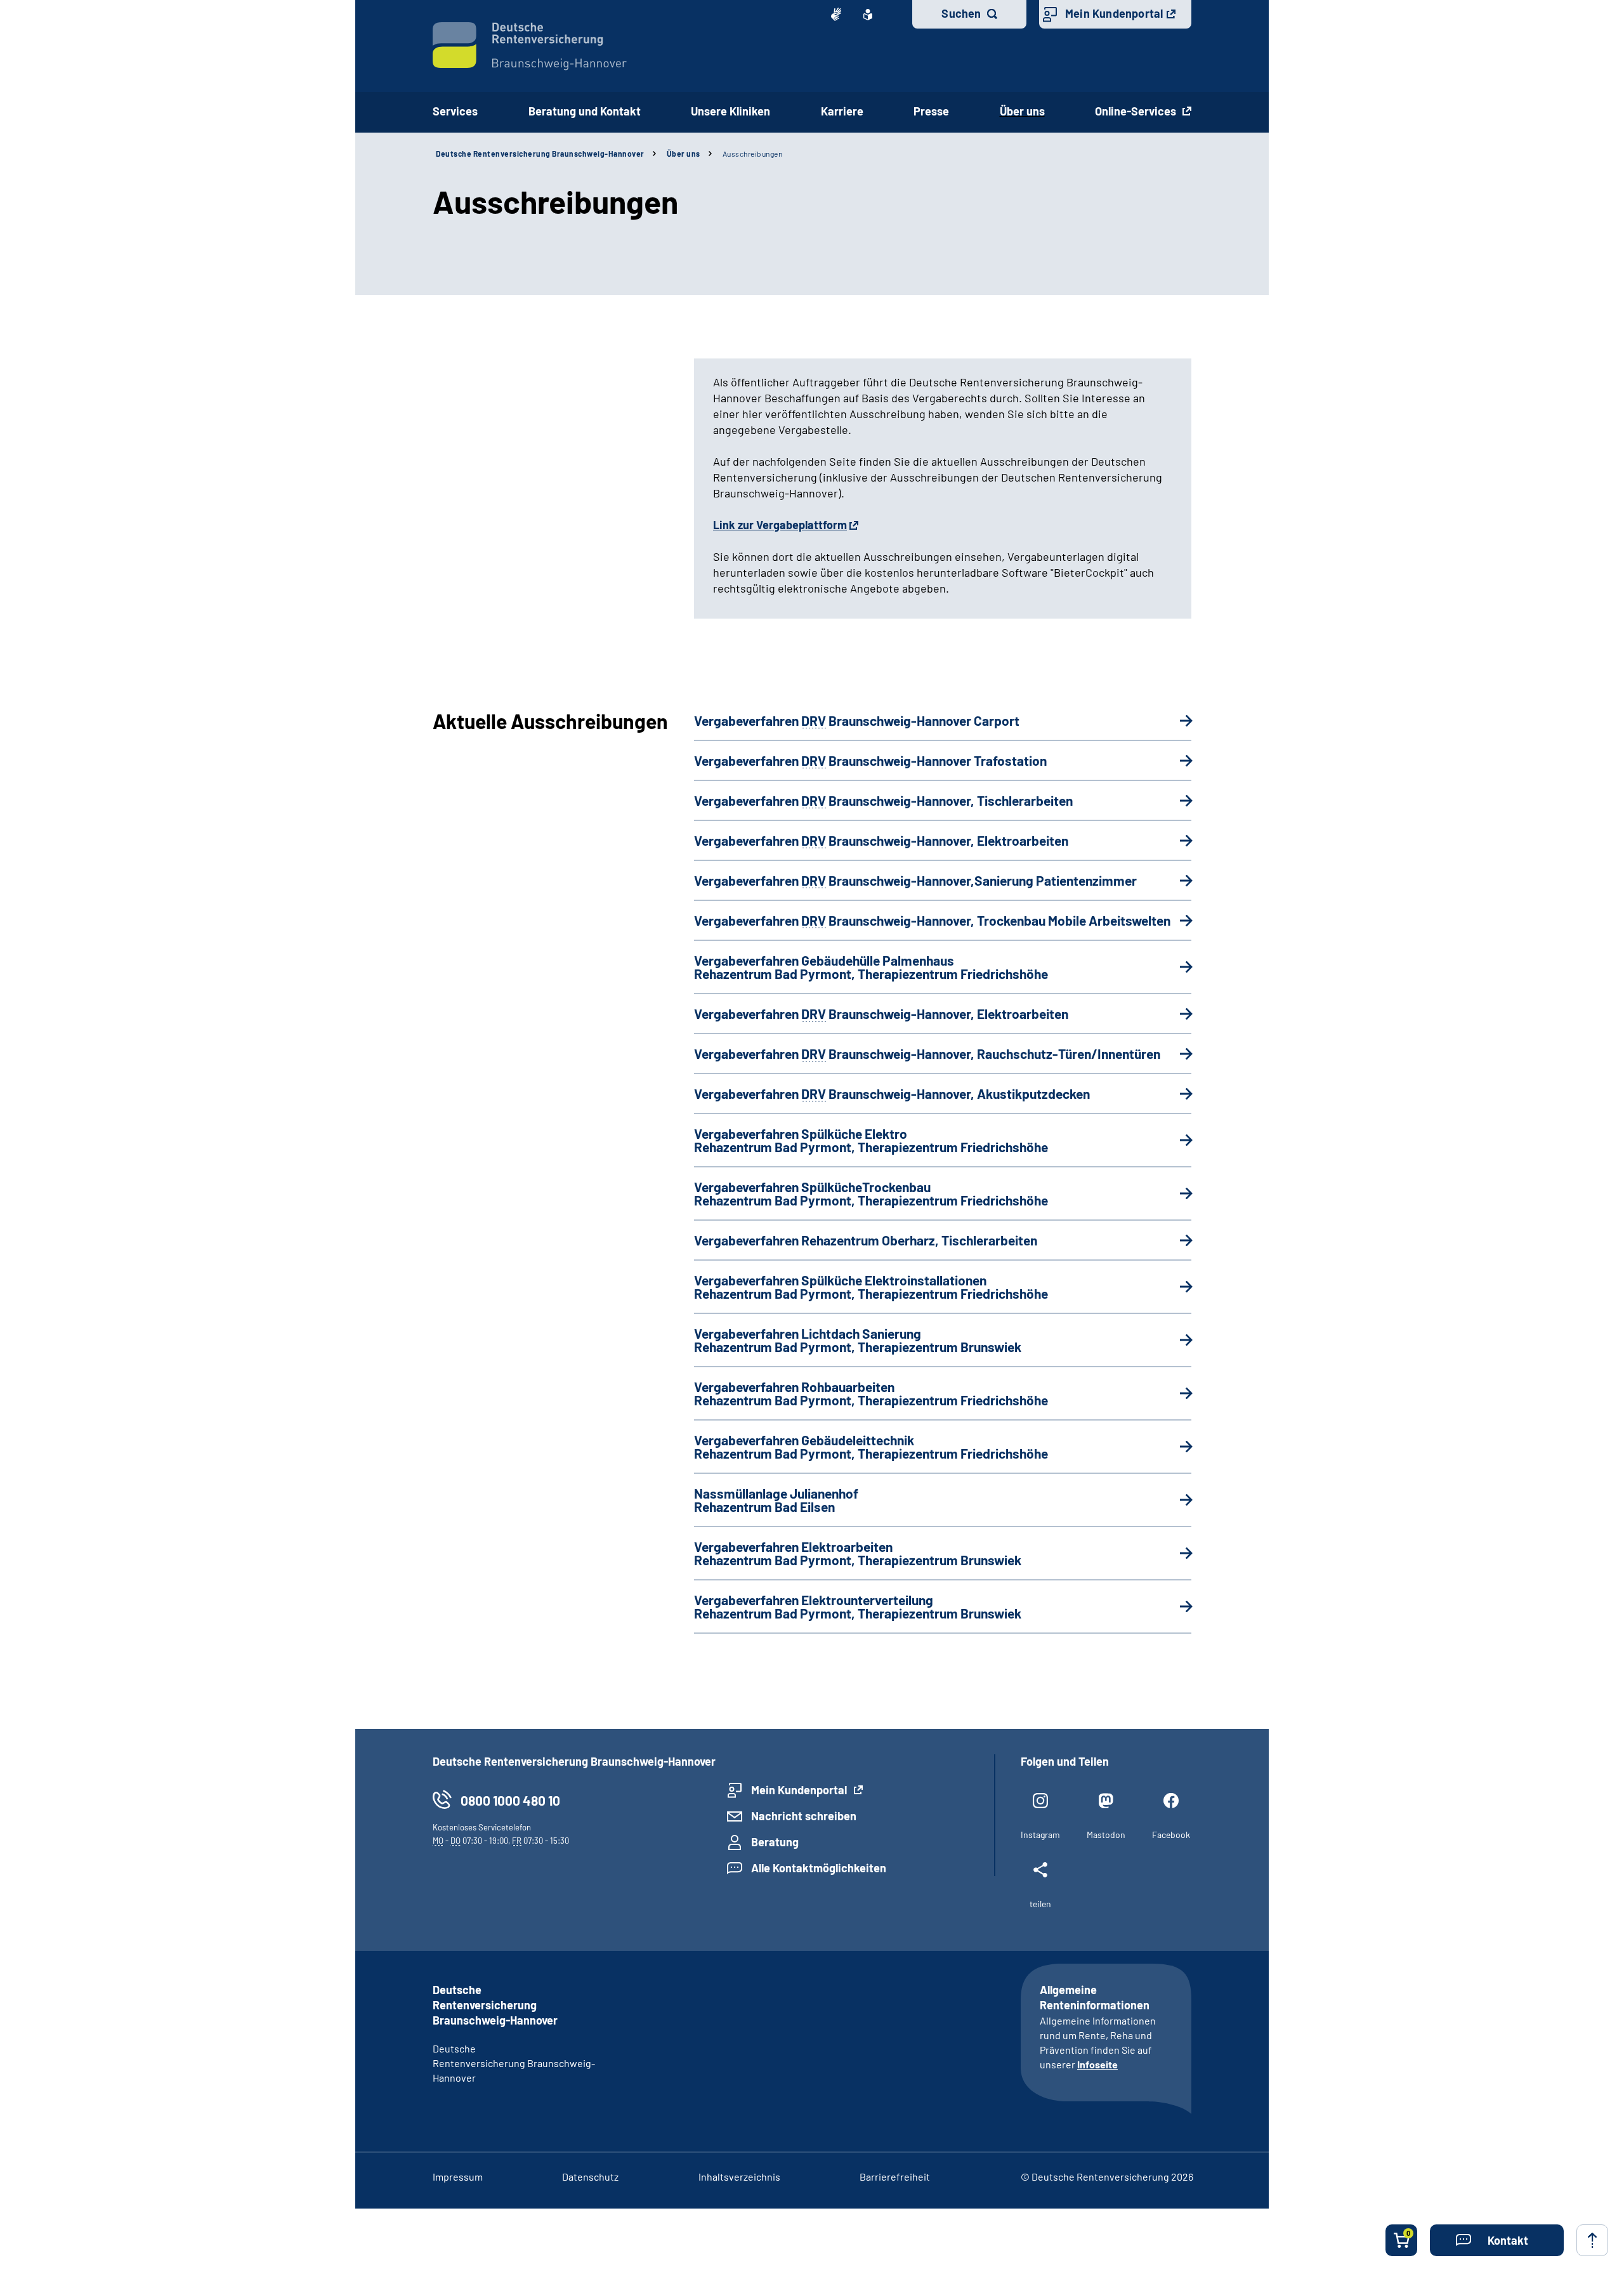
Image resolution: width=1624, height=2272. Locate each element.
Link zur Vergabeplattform (780, 525)
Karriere (842, 111)
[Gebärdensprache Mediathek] (836, 15)
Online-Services (1137, 111)
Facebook (1171, 1835)
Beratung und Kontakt (585, 111)
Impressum (458, 2177)
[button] (1497, 2240)
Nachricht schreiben (804, 1816)
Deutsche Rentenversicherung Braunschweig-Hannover (540, 154)
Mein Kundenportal (1114, 13)
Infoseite (1097, 2064)
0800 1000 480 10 (510, 1800)
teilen (1040, 1904)
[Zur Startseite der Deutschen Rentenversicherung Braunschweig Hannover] (530, 46)
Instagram (1040, 1835)
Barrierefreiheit (895, 2177)
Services (455, 111)
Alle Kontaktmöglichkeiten (819, 1868)
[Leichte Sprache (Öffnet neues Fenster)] (868, 15)
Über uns (1022, 111)
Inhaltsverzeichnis (739, 2177)
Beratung (775, 1842)
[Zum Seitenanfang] (1592, 2240)
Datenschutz (590, 2177)
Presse (931, 111)
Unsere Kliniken (730, 111)
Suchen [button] (961, 13)
